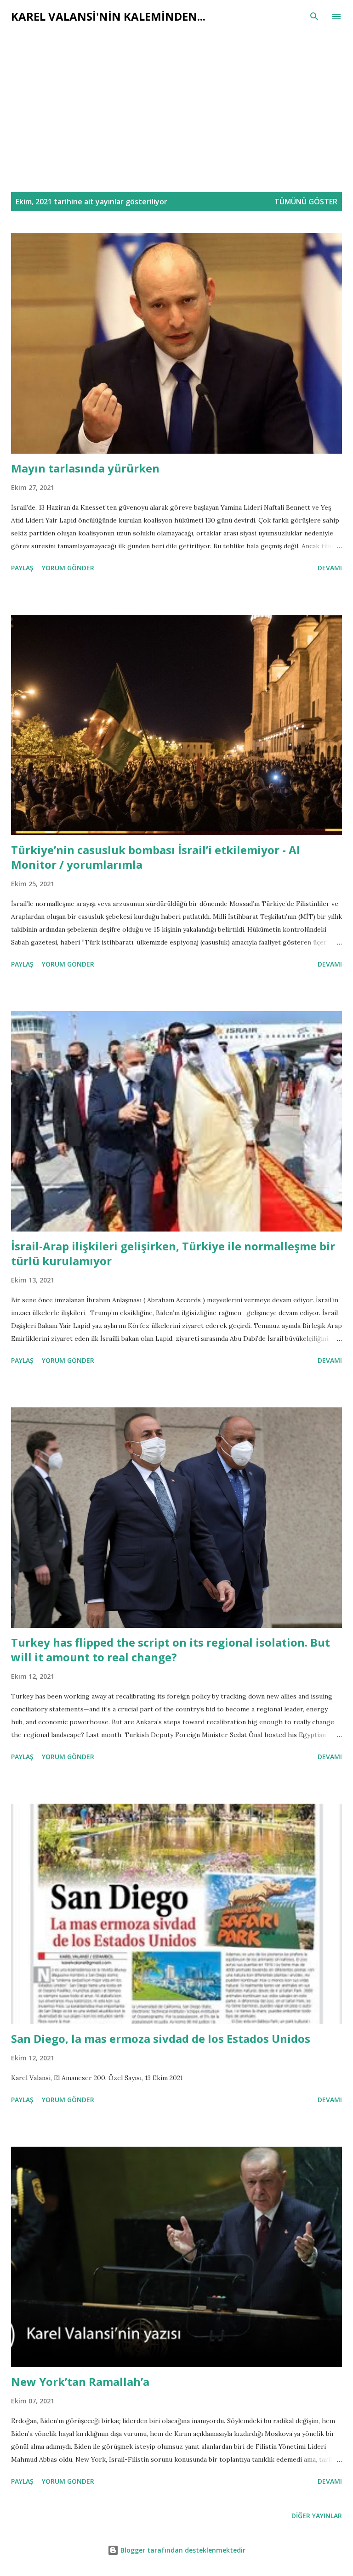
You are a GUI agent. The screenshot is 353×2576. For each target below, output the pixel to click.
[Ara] (314, 17)
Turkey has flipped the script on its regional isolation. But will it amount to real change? (171, 1650)
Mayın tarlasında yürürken (85, 468)
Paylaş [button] (22, 568)
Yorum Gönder (68, 568)
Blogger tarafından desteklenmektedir (182, 2550)
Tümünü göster (306, 202)
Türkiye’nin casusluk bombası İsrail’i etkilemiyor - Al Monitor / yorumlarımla (156, 857)
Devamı (330, 568)
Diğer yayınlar (317, 2516)
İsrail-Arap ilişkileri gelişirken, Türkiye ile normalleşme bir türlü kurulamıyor (173, 1253)
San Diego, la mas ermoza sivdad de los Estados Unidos (161, 2039)
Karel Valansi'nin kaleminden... (108, 16)
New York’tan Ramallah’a (80, 2382)
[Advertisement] (176, 112)
